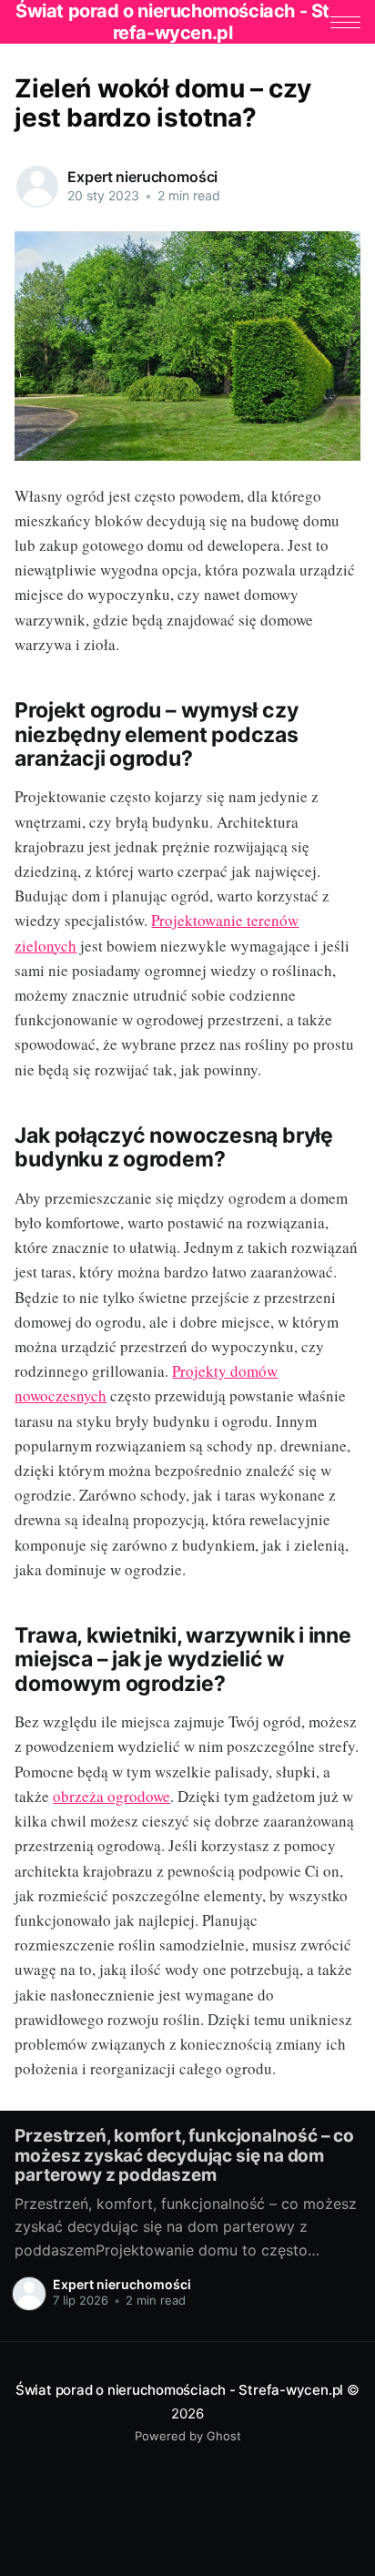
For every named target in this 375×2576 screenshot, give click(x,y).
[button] (345, 22)
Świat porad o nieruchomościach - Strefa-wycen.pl (179, 2390)
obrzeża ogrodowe (111, 1796)
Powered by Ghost (188, 2436)
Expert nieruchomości (142, 177)
